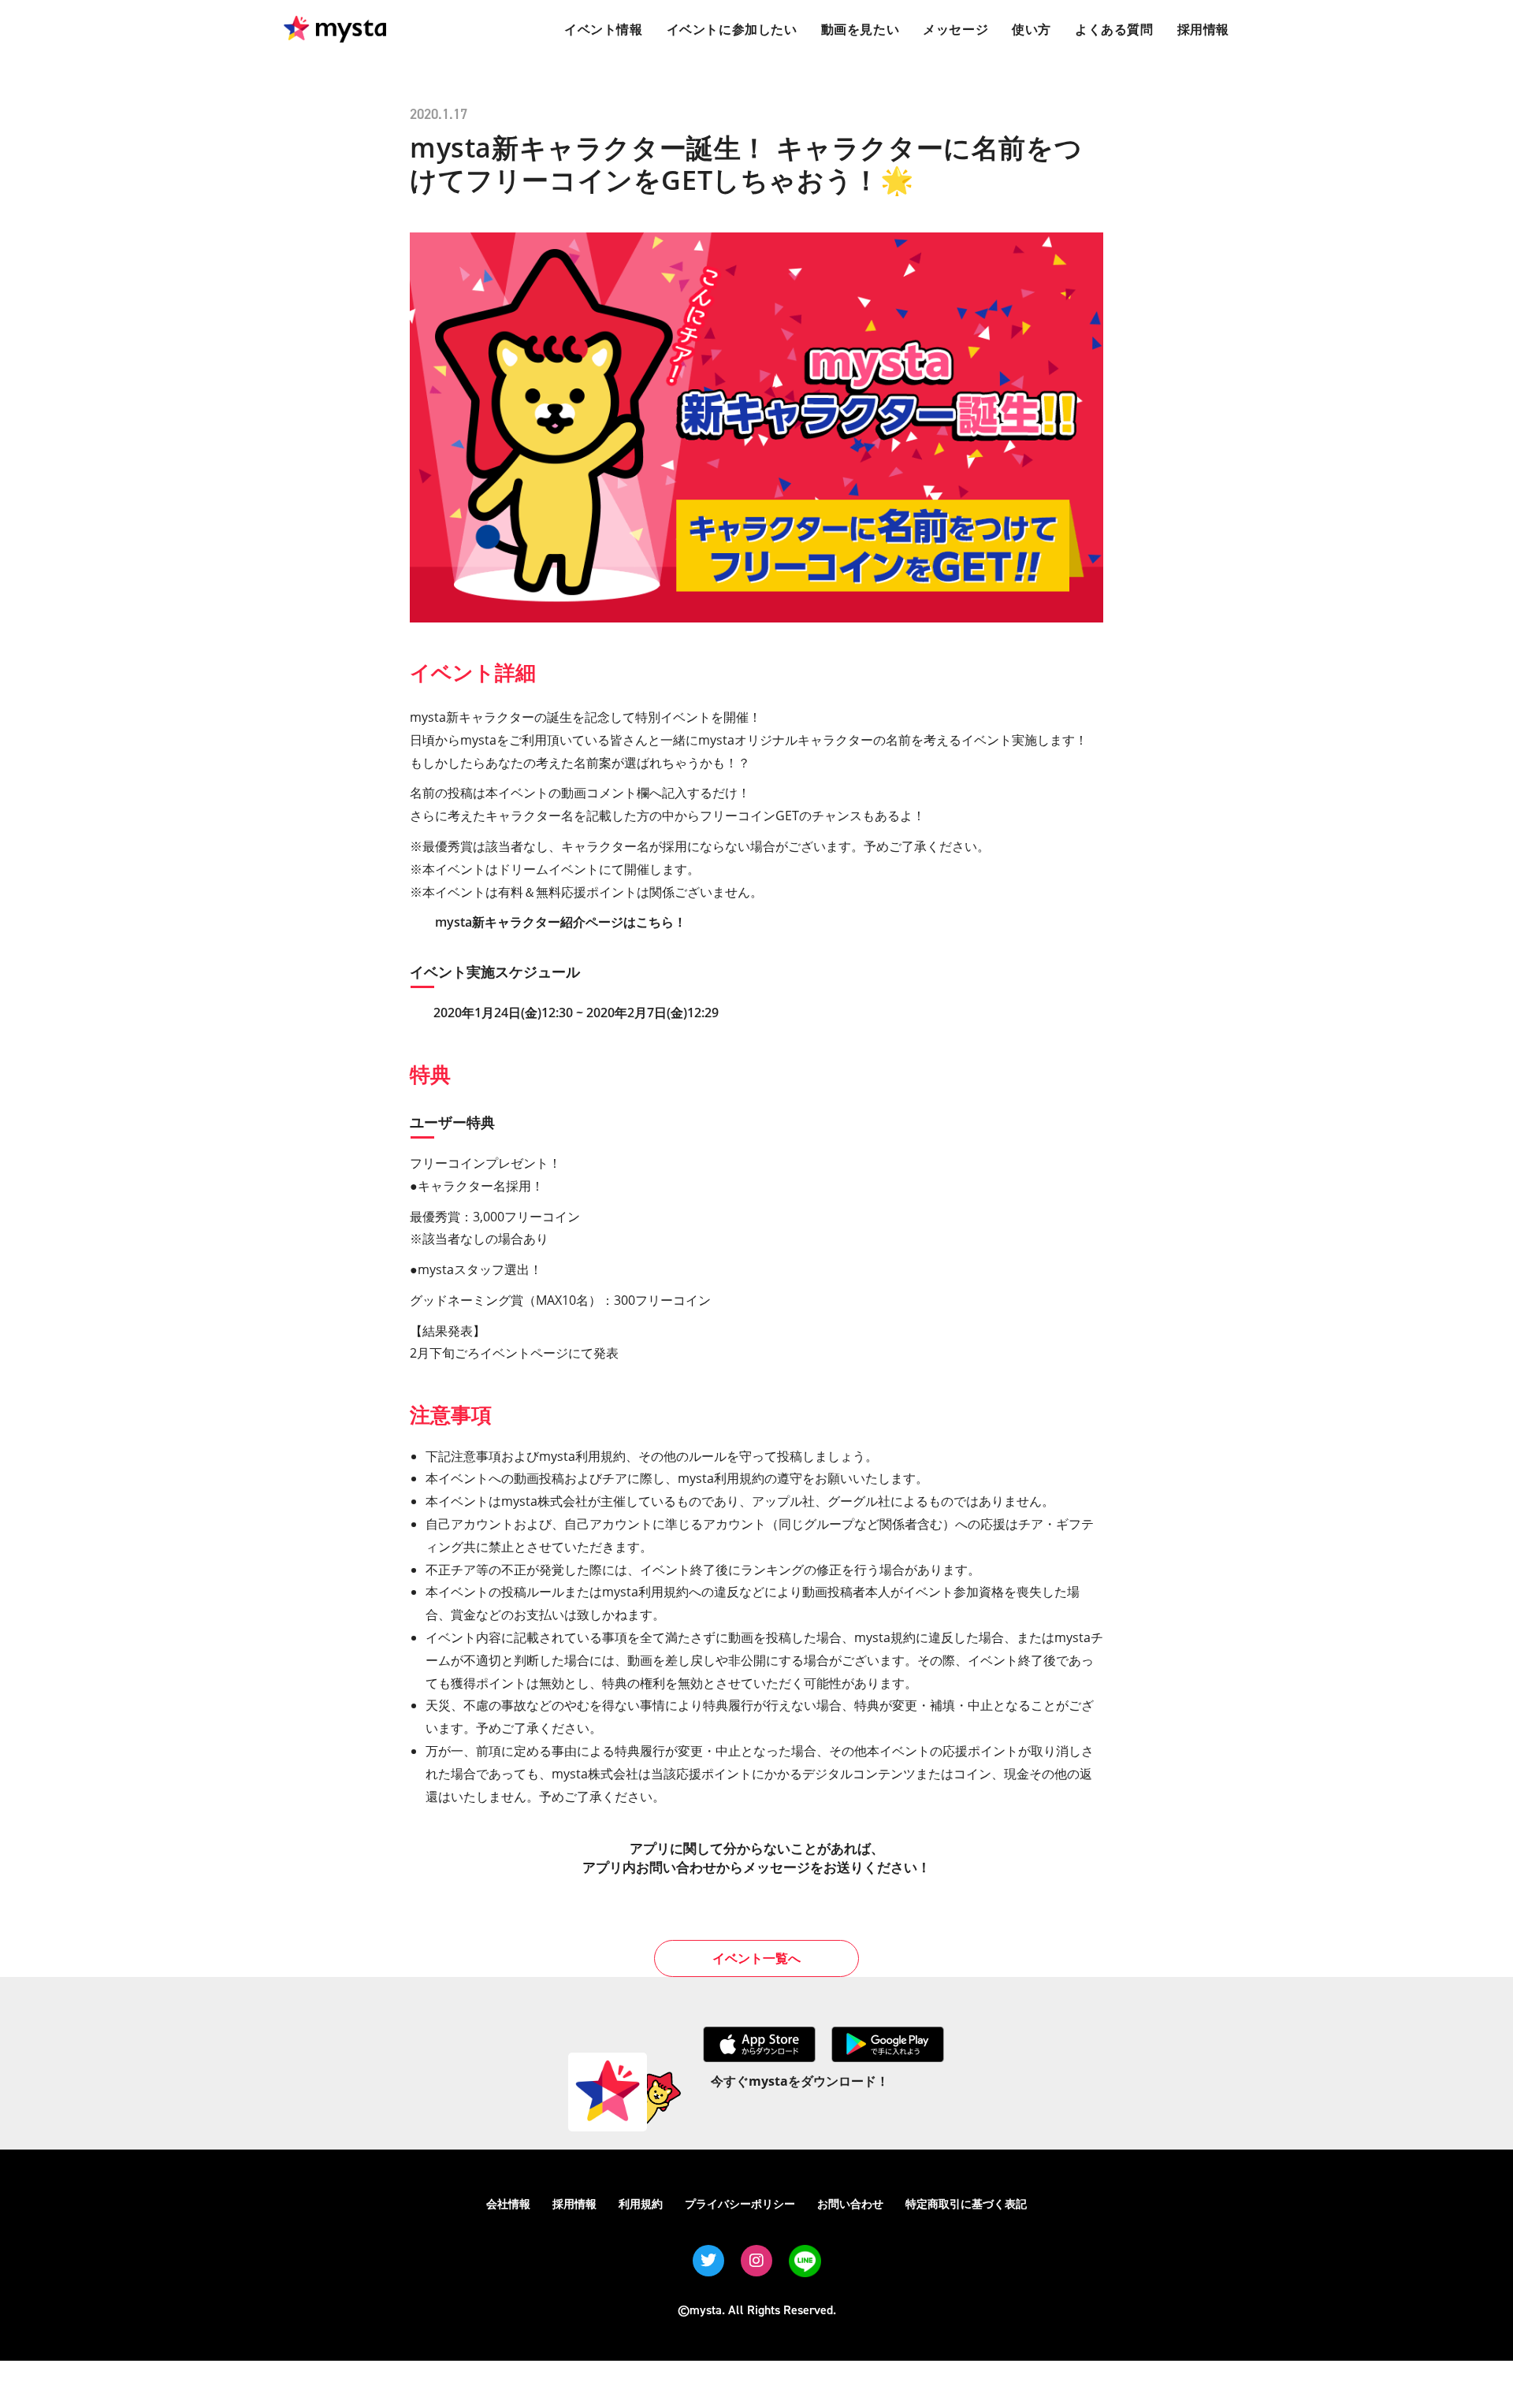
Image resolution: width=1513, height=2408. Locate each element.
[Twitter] (708, 2261)
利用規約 (641, 2204)
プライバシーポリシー (740, 2204)
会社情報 (508, 2204)
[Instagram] (756, 2261)
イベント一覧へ (756, 1958)
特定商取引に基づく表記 (966, 2204)
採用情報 (574, 2204)
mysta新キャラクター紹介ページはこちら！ (561, 922)
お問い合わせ (850, 2204)
